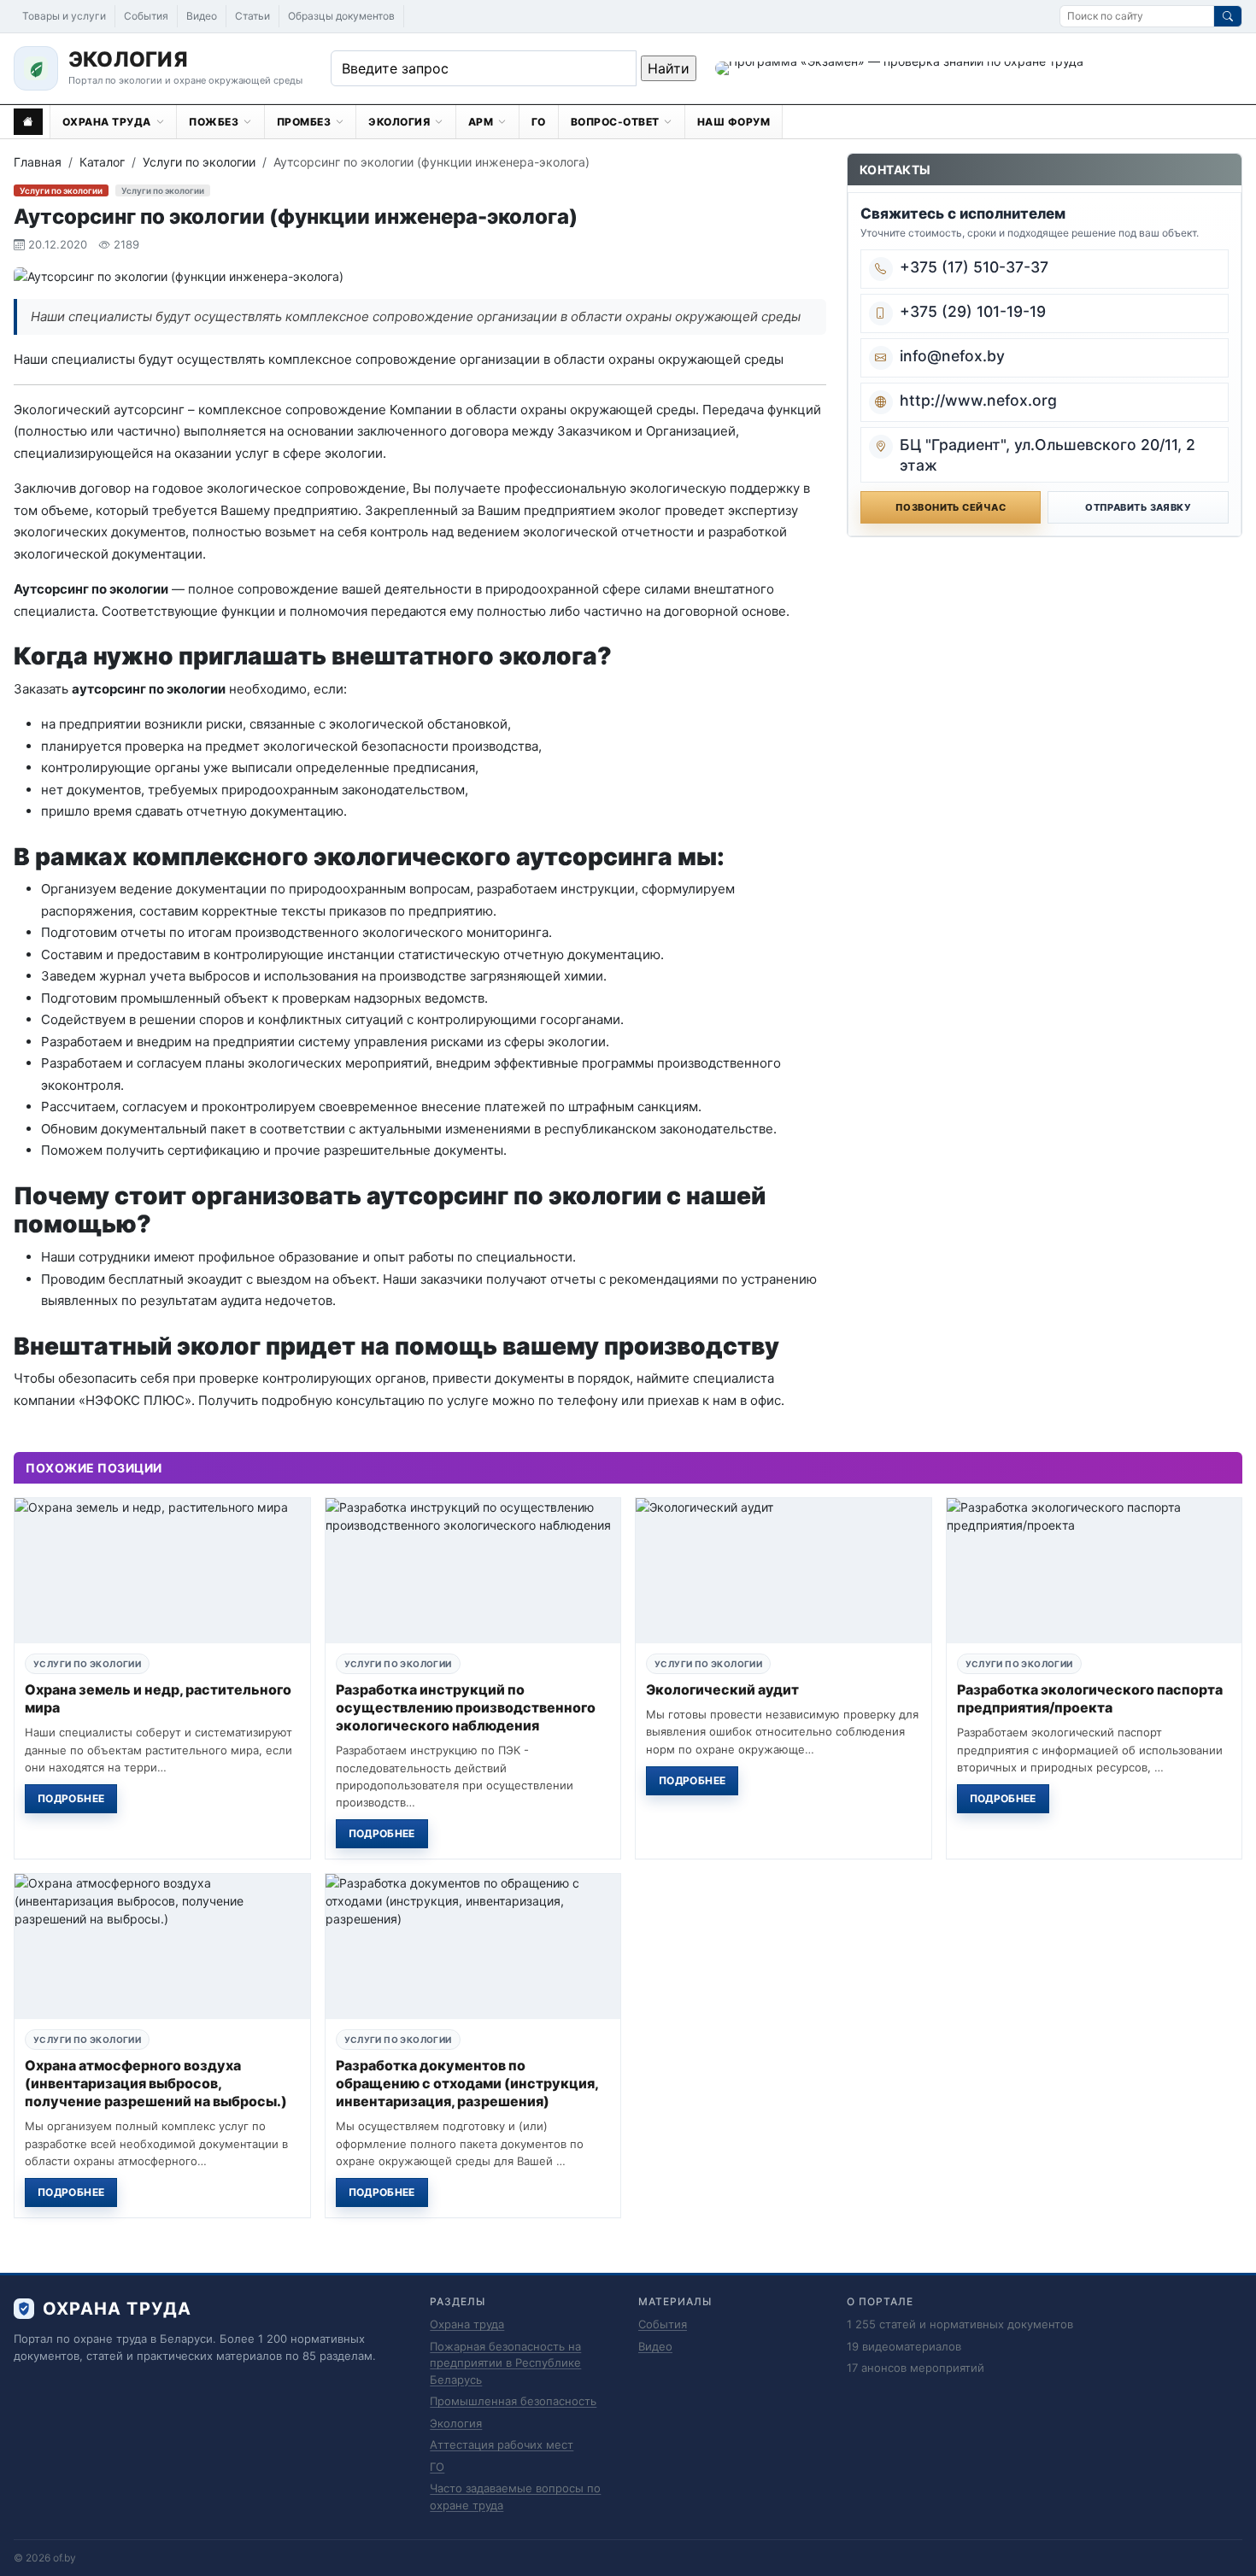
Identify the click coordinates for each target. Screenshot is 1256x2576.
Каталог (102, 162)
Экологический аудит (722, 1689)
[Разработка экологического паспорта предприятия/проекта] (1095, 1571)
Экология (456, 2423)
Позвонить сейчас (951, 507)
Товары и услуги (64, 16)
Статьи (252, 16)
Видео (202, 16)
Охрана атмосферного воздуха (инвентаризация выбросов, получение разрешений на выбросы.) (156, 2083)
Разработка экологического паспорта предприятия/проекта (1090, 1698)
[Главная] (28, 122)
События (146, 16)
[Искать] (1228, 16)
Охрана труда (467, 2324)
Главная (38, 162)
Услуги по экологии (199, 162)
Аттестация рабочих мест (502, 2444)
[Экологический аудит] (784, 1571)
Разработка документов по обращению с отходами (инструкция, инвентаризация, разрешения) (467, 2083)
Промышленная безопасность (513, 2401)
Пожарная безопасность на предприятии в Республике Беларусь (505, 2363)
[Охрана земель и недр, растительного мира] (162, 1571)
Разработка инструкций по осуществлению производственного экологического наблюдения (466, 1707)
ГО (437, 2467)
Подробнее (71, 1798)
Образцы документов (341, 16)
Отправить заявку (1138, 507)
